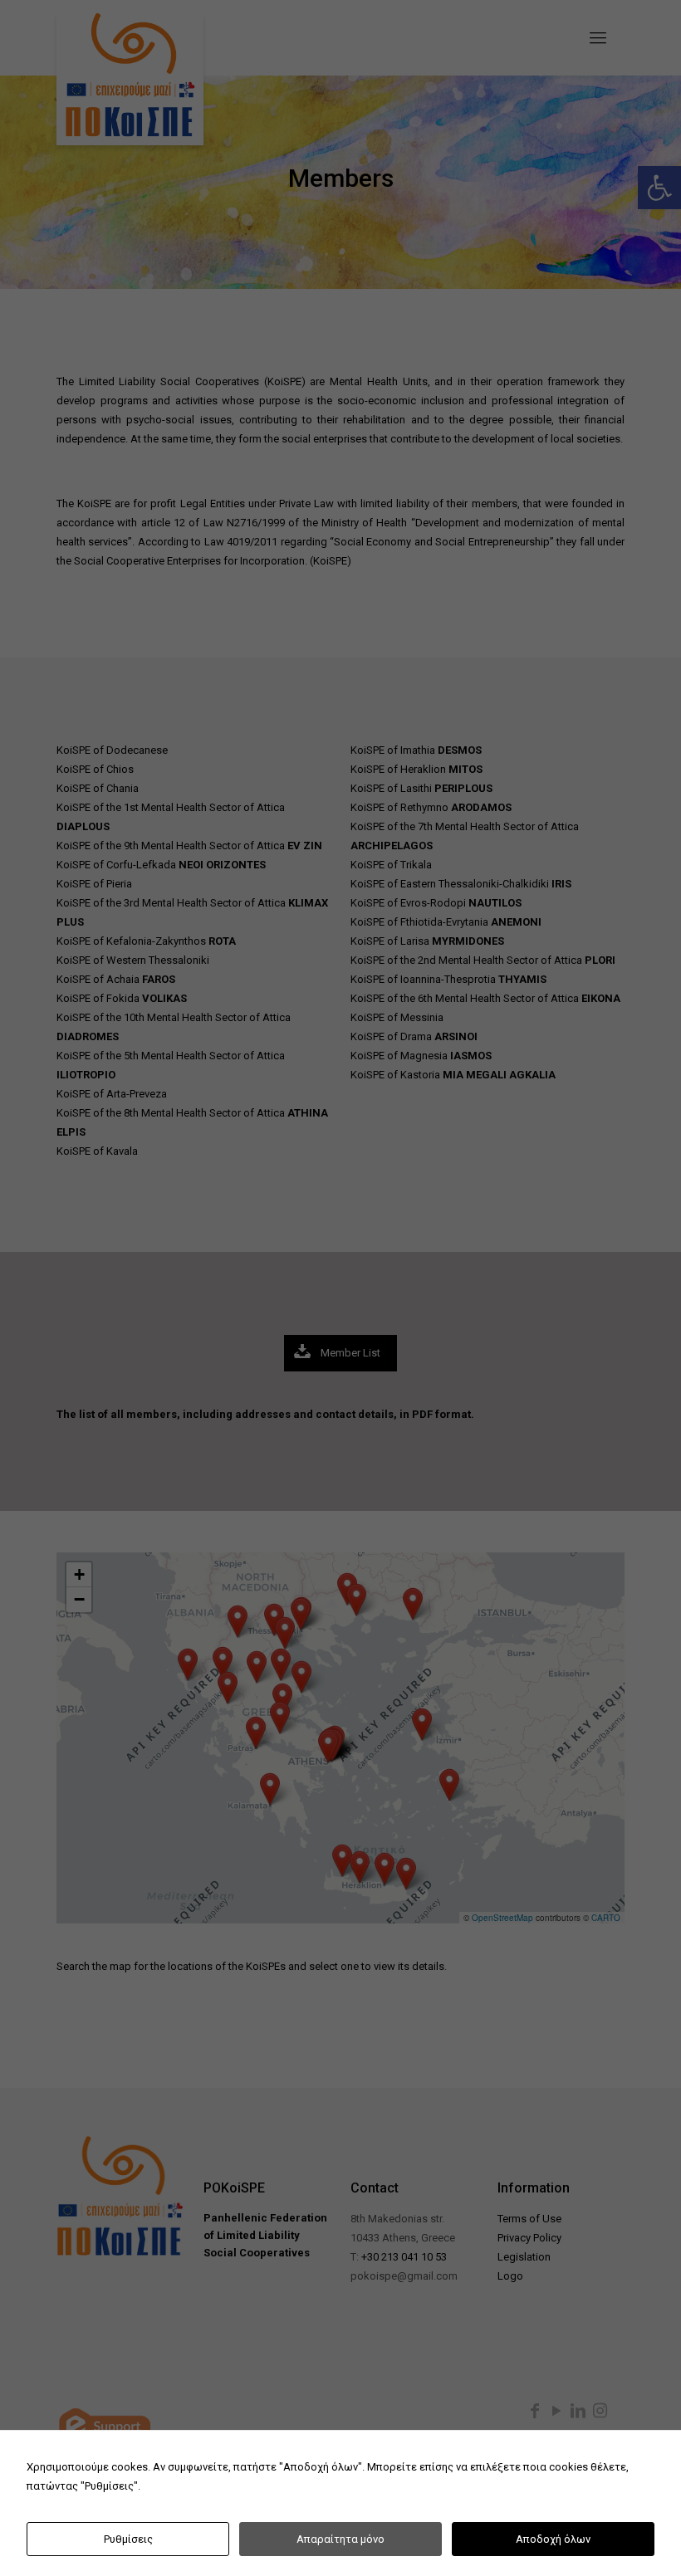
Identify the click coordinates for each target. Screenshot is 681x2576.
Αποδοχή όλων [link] (553, 2539)
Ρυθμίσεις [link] (128, 2539)
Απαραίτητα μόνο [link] (340, 2539)
